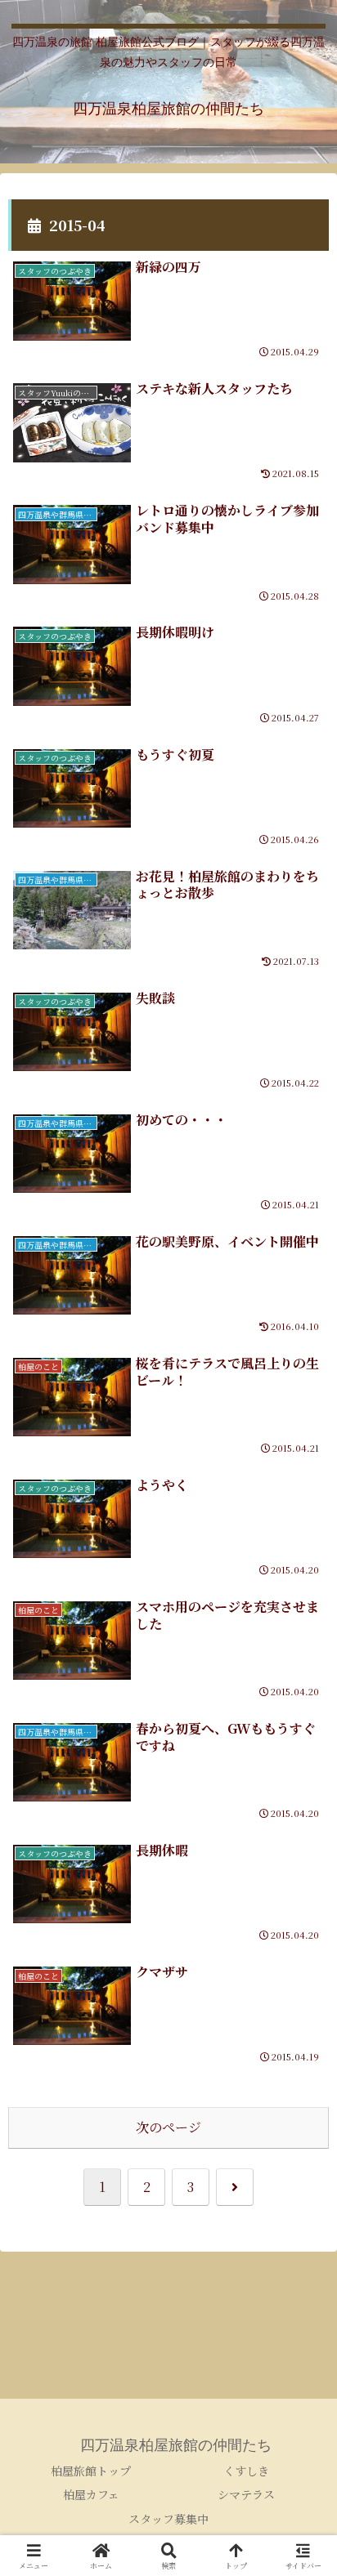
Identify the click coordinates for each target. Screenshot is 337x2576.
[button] (303, 2227)
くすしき (246, 2471)
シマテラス (246, 2494)
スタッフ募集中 (168, 2519)
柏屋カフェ (91, 2494)
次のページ (168, 2127)
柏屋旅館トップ (91, 2471)
